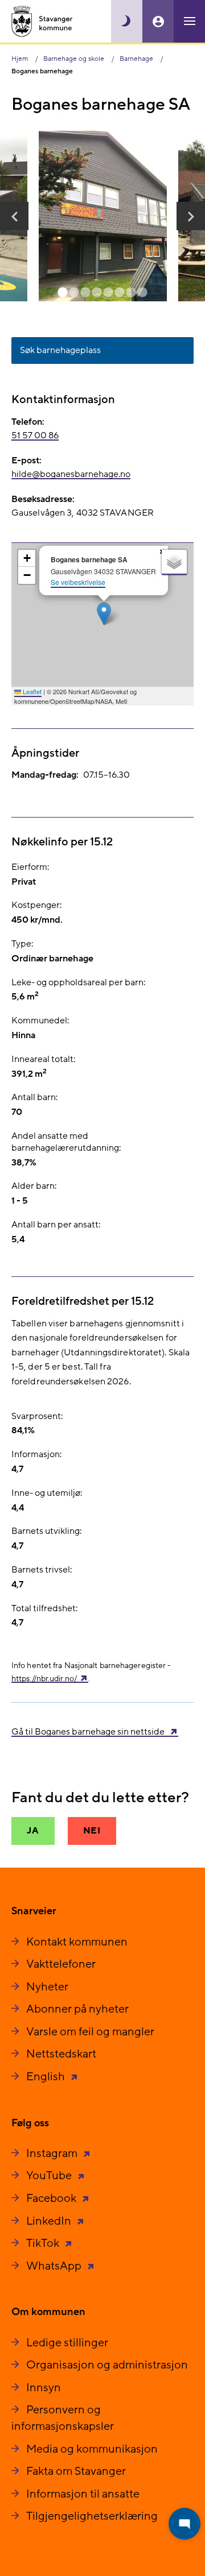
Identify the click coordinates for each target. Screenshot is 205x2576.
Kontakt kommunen (77, 1942)
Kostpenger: (36, 905)
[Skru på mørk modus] (127, 21)
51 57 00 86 (35, 435)
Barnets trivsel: (42, 1570)
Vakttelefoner (61, 1964)
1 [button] (63, 293)
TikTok (44, 2243)
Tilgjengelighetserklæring (92, 2516)
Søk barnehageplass (60, 350)
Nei (92, 1831)
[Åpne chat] (184, 2524)
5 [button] (108, 293)
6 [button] (120, 293)
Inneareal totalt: (43, 1059)
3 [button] (85, 293)
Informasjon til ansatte (83, 2494)
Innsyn (44, 2388)
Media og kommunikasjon (92, 2449)
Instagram (53, 2154)
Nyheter (47, 1987)
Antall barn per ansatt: (56, 1225)
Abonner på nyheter (77, 2009)
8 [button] (142, 293)
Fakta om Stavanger (76, 2471)
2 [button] (74, 293)
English (47, 2077)
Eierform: (30, 867)
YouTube (50, 2176)
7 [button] (131, 293)
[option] (103, 216)
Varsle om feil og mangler (90, 2032)
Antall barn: (34, 1097)
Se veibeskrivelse (78, 582)
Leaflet (31, 691)
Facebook (52, 2198)
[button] (14, 216)
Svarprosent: (37, 1416)
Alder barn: (34, 1186)
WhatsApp (55, 2266)
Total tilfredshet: (44, 1608)
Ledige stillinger (67, 2343)
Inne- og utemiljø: (47, 1493)
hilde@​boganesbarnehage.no (71, 474)
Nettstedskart (61, 2054)
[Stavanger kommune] (42, 21)
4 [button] (97, 293)
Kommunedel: (40, 1021)
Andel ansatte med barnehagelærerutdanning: (66, 1142)
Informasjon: (36, 1454)
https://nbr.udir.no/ (44, 1679)
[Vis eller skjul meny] (189, 21)
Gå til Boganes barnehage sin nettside (89, 1732)
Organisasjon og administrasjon (107, 2365)
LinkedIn (50, 2221)
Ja (33, 1831)
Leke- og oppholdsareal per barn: (78, 982)
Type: (22, 944)
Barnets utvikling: (46, 1531)
